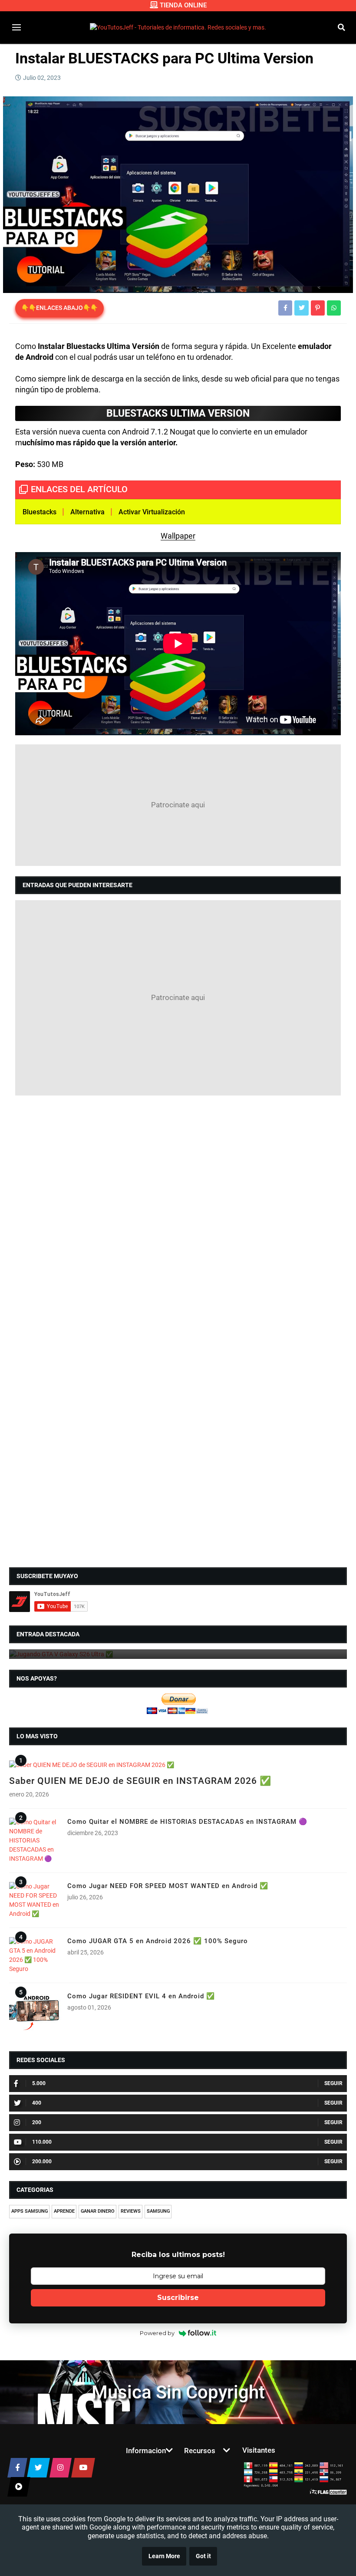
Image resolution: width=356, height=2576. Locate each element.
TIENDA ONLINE (183, 5)
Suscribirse (178, 2298)
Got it (203, 2556)
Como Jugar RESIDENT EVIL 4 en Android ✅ (141, 1996)
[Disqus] (178, 1214)
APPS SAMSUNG (30, 2211)
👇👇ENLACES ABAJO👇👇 (59, 308)
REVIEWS (131, 2211)
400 (37, 2103)
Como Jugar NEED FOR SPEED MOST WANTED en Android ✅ (168, 1886)
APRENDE (64, 2211)
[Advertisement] (178, 805)
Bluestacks (40, 512)
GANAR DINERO (98, 2211)
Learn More (164, 2556)
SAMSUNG (158, 2211)
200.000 (42, 2161)
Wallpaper (178, 536)
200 (37, 2122)
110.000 (42, 2142)
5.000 (39, 2083)
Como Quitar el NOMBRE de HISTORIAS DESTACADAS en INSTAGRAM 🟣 (187, 1822)
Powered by (157, 2333)
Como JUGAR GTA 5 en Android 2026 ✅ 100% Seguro (158, 1941)
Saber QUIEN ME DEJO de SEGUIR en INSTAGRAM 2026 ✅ (140, 1781)
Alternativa (87, 512)
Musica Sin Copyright (178, 2392)
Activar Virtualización (153, 512)
